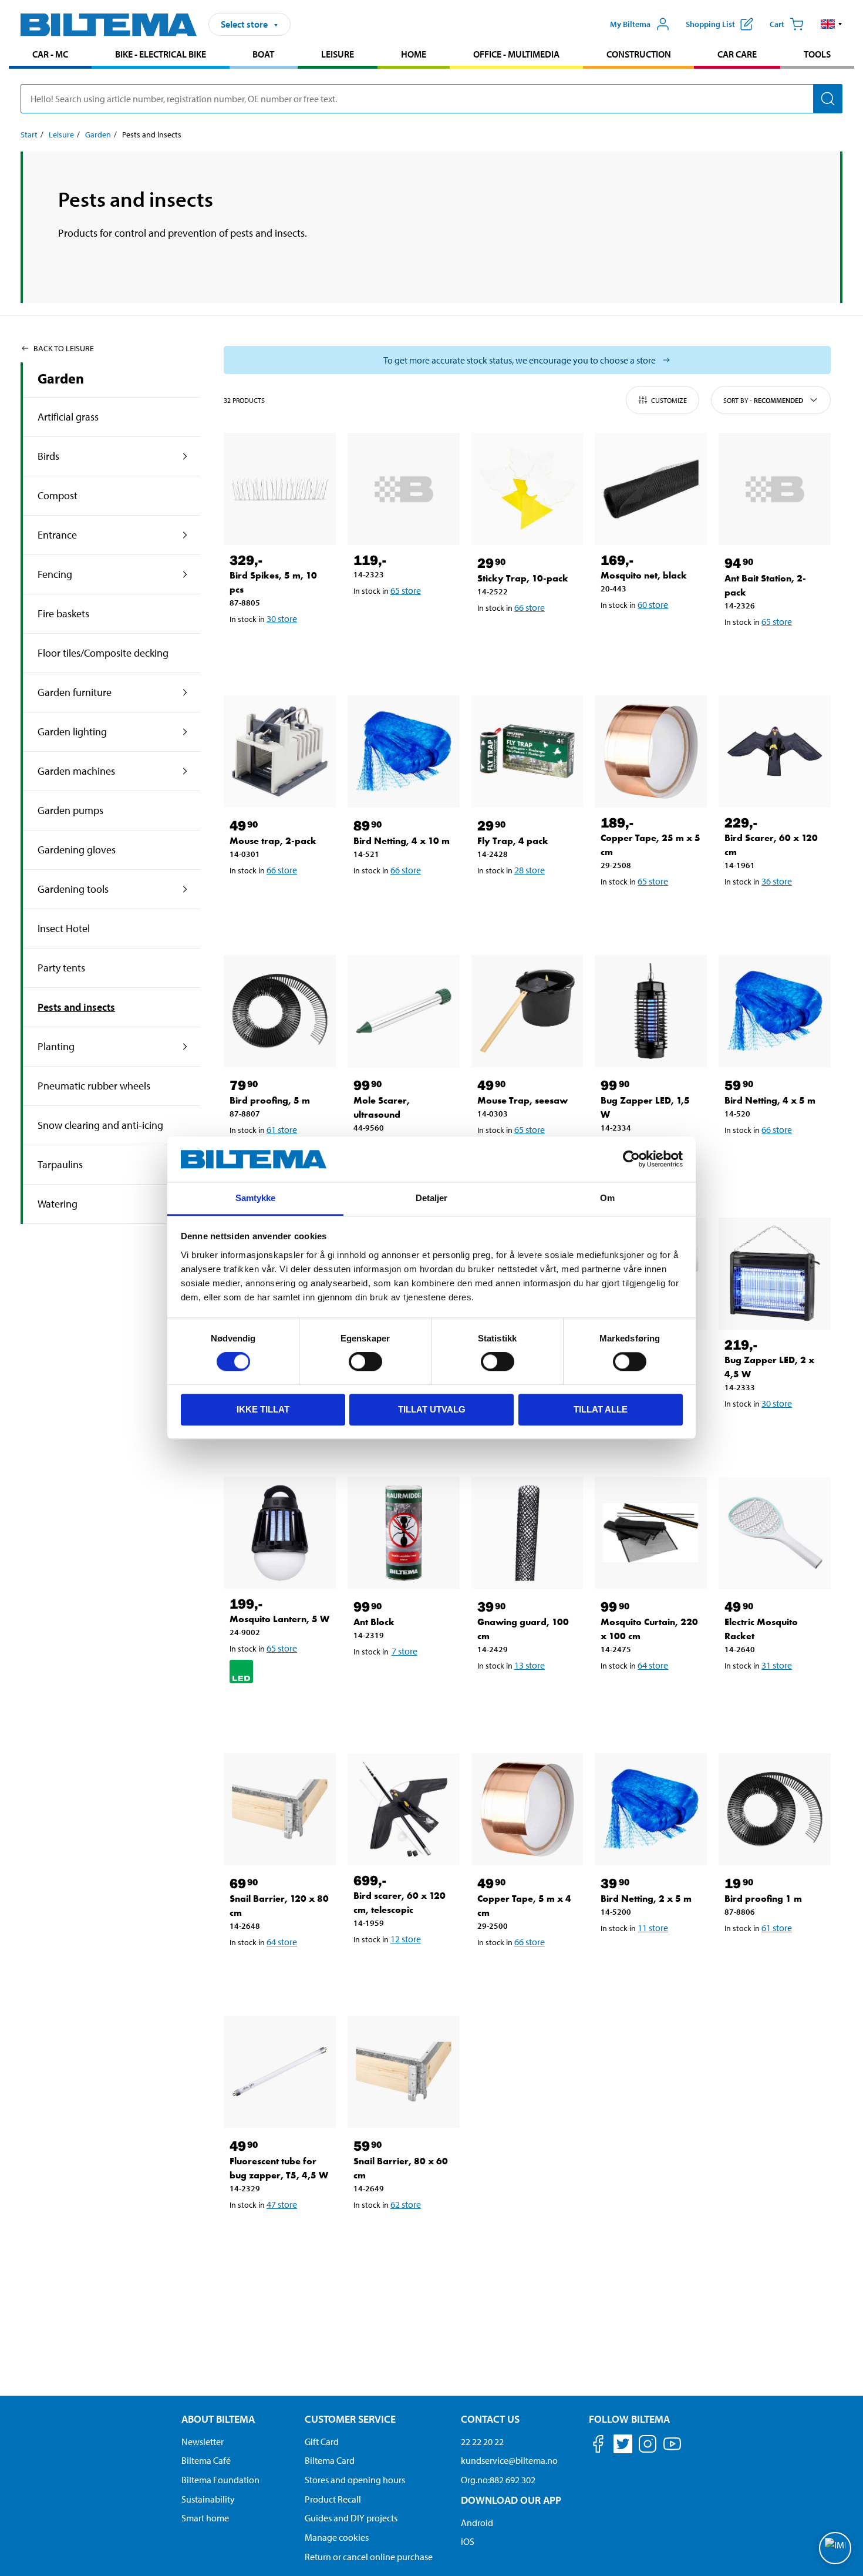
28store (530, 870)
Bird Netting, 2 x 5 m (646, 1899)
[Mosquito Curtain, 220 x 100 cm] (651, 1533)
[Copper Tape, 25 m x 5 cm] (651, 751)
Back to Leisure (64, 348)
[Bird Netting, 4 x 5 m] (775, 1011)
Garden (98, 134)
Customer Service (350, 2419)
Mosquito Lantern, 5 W (279, 1619)
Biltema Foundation (220, 2480)
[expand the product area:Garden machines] (185, 771)
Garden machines (76, 771)
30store (282, 618)
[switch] (365, 1361)
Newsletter (203, 2442)
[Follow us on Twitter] (623, 2446)
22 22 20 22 (482, 2442)
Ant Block (374, 1622)
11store (653, 1928)
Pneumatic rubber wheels (94, 1086)
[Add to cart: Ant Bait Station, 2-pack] (773, 652)
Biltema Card (330, 2460)
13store (530, 1665)
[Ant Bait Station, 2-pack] (775, 489)
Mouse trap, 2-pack (273, 841)
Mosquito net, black (644, 575)
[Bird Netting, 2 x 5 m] (651, 1809)
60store (653, 604)
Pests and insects (76, 1007)
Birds (48, 456)
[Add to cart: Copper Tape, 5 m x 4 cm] (525, 1972)
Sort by (763, 400)
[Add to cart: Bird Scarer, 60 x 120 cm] (773, 912)
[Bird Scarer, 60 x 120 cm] (775, 751)
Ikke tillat (263, 1409)
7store (404, 1651)
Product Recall (333, 2499)
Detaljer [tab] (432, 1198)
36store (777, 881)
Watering (58, 1204)
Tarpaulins (60, 1164)
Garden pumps (70, 810)
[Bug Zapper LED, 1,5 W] (651, 1011)
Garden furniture (75, 692)
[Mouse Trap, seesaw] (527, 1011)
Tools (817, 54)
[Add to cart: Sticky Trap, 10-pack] (525, 638)
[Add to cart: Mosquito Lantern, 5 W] (278, 1710)
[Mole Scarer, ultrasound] (404, 1011)
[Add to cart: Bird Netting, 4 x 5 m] (773, 1160)
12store (406, 1939)
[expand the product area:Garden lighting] (185, 732)
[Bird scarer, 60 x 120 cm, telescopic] (404, 1809)
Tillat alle (601, 1409)
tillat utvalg (432, 1409)
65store (406, 590)
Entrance (57, 535)
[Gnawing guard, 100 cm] (527, 1533)
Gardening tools (73, 889)
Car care (737, 54)
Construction (639, 54)
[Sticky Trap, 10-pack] (527, 489)
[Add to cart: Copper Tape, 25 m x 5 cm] (649, 912)
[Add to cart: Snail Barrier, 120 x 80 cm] (278, 1972)
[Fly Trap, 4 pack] (527, 751)
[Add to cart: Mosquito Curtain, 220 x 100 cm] (649, 1696)
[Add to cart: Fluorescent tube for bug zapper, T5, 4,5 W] (278, 2235)
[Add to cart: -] (402, 621)
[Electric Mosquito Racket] (775, 1533)
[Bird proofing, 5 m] (280, 1011)
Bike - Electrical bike (161, 54)
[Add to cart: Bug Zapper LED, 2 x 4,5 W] (773, 1434)
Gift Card (322, 2442)
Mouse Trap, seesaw (522, 1100)
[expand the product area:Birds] (185, 456)
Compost (58, 495)
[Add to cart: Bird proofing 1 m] (773, 1958)
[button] (832, 24)
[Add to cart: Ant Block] (402, 1682)
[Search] (828, 99)
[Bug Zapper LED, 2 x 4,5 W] (775, 1274)
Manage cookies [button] (337, 2537)
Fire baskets (63, 613)
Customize (669, 400)
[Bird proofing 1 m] (775, 1809)
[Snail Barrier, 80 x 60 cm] (404, 2072)
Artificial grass (68, 417)
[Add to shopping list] (244, 649)
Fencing (55, 574)
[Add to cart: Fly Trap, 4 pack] (525, 900)
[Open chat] (835, 2548)
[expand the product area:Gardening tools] (185, 889)
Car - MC (50, 54)
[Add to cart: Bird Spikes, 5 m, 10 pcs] (278, 649)
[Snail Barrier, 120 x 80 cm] (280, 1809)
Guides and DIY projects (351, 2518)
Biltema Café (206, 2460)
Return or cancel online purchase (369, 2557)
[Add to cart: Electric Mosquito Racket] (773, 1696)
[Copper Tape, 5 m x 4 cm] (527, 1809)
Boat (263, 54)
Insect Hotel (64, 928)
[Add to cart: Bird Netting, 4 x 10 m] (402, 900)
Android (477, 2523)
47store (282, 2204)
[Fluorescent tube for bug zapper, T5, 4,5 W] (280, 2072)
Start (29, 134)
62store (406, 2204)
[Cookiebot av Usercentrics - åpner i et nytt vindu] (631, 1159)
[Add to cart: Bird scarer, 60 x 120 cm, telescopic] (402, 1969)
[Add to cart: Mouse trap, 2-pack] (278, 900)
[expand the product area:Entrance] (185, 535)
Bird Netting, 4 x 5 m (770, 1100)
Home (414, 54)
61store (282, 1129)
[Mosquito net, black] (651, 489)
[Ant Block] (404, 1533)
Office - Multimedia (516, 54)
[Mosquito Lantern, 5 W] (280, 1533)
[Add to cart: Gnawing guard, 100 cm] (525, 1696)
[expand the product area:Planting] (185, 1047)
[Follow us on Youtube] (672, 2449)
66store (530, 607)
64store (653, 1665)
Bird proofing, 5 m (270, 1100)
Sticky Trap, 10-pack (523, 578)
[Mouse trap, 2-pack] (280, 751)
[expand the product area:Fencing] (185, 574)
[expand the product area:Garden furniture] (185, 692)
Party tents (61, 968)
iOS (468, 2541)
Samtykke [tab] (256, 1198)
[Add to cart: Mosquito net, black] (649, 635)
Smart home (205, 2518)
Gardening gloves (77, 850)
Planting (56, 1046)
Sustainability (208, 2499)
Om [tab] (607, 1198)
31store (777, 1665)
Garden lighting (72, 732)
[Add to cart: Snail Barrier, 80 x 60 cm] (402, 2235)
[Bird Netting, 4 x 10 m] (404, 751)
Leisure (338, 54)
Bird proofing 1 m (763, 1899)
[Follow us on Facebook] (598, 2446)
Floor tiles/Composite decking (103, 653)
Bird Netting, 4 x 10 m (402, 841)
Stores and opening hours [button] (355, 2480)
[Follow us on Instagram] (648, 2446)
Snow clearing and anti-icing (100, 1125)
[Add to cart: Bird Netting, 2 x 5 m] (649, 1958)
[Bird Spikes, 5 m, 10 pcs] (280, 489)
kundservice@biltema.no (509, 2460)
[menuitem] (50, 56)
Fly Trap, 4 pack (513, 841)
